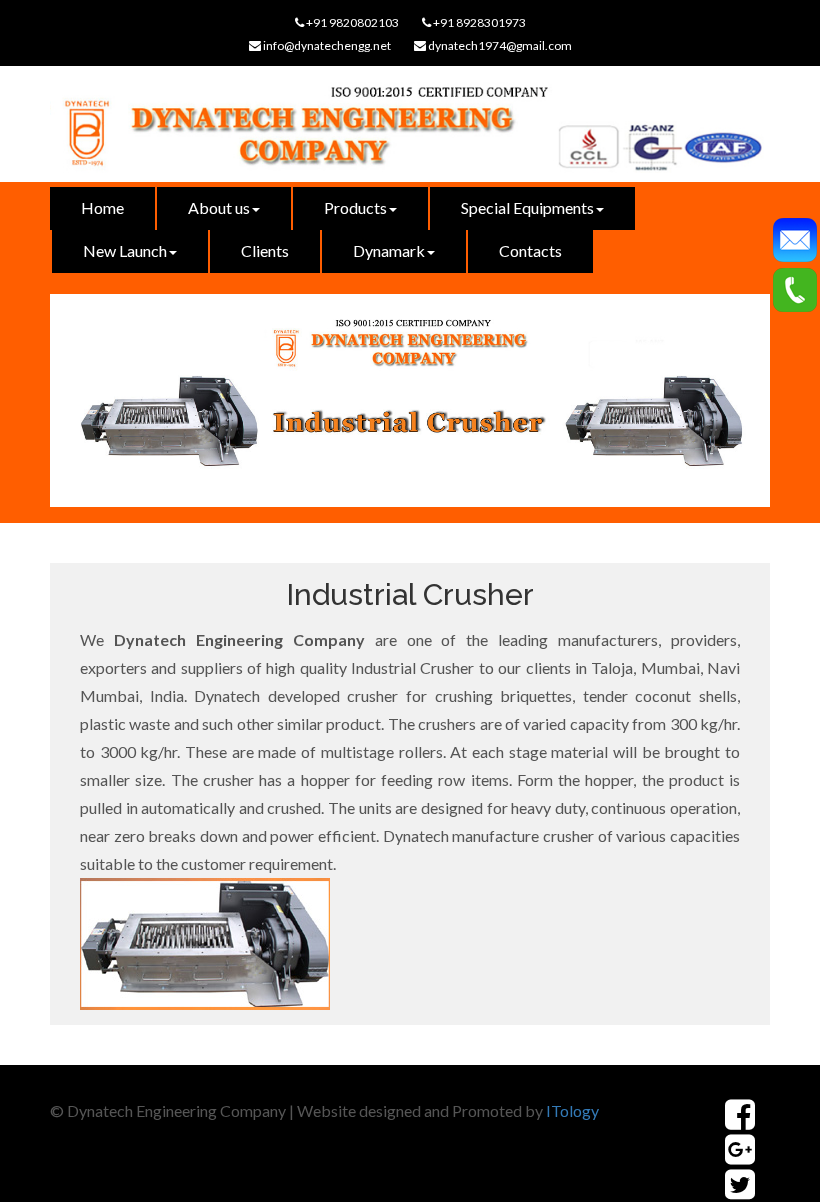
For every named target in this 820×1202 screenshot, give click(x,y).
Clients (265, 250)
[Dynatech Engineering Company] (410, 132)
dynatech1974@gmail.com (499, 45)
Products (355, 207)
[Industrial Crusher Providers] (740, 1114)
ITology (572, 1110)
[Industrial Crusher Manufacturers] (740, 1149)
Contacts (530, 250)
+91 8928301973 (478, 22)
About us (219, 207)
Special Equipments (527, 207)
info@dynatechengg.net (326, 45)
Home (102, 207)
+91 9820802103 (351, 22)
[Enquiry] (795, 237)
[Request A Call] (795, 287)
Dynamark (389, 250)
